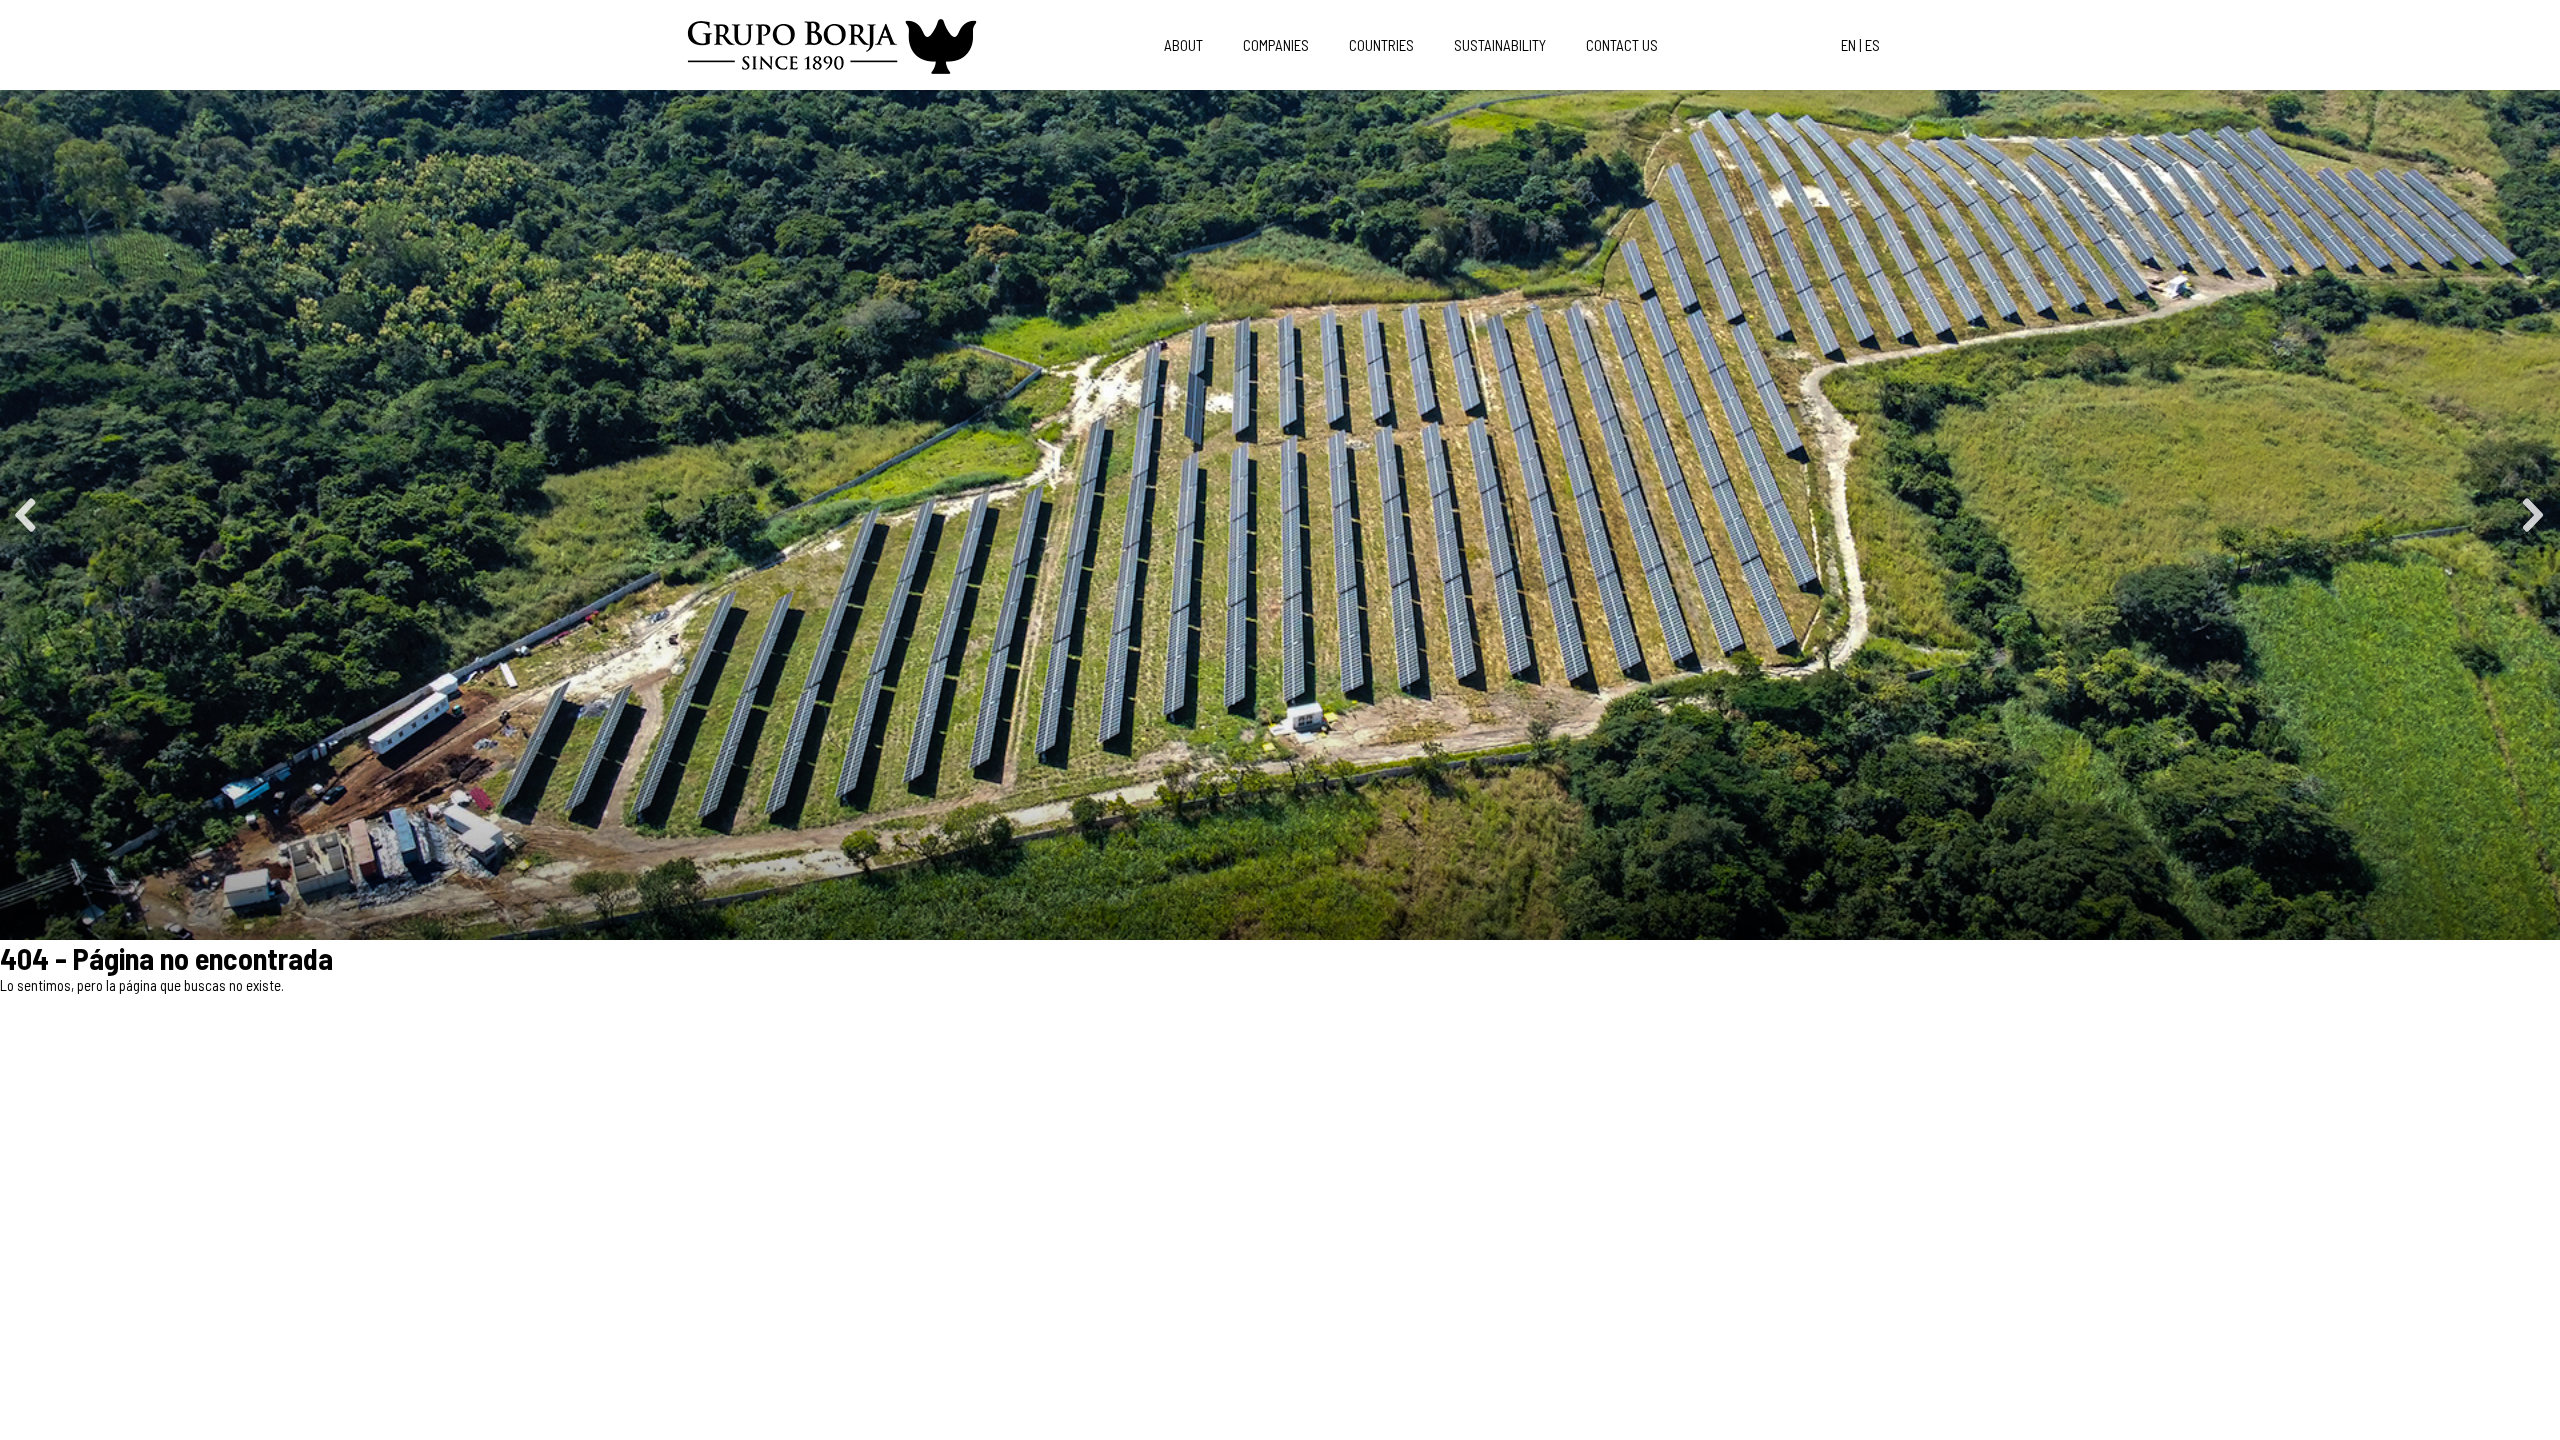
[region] (1280, 515)
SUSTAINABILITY (1500, 45)
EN (1848, 45)
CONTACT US (1622, 45)
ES (1872, 45)
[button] (27, 515)
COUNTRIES (1381, 45)
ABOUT (1183, 45)
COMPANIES (1276, 45)
